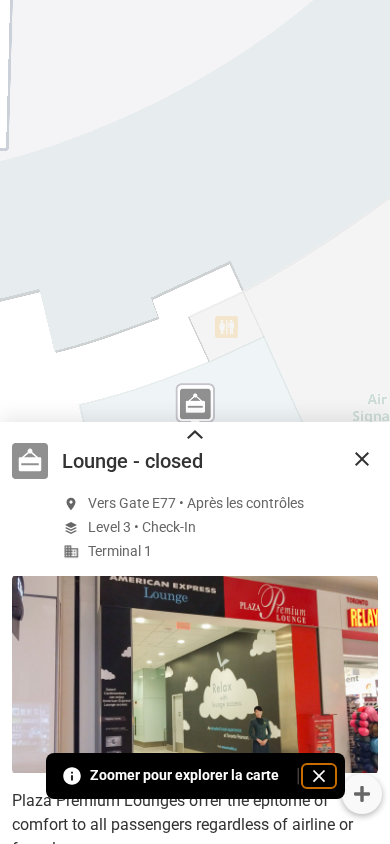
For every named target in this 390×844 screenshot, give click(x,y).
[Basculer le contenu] (195, 436)
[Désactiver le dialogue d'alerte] (319, 776)
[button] (362, 459)
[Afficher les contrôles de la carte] (362, 794)
